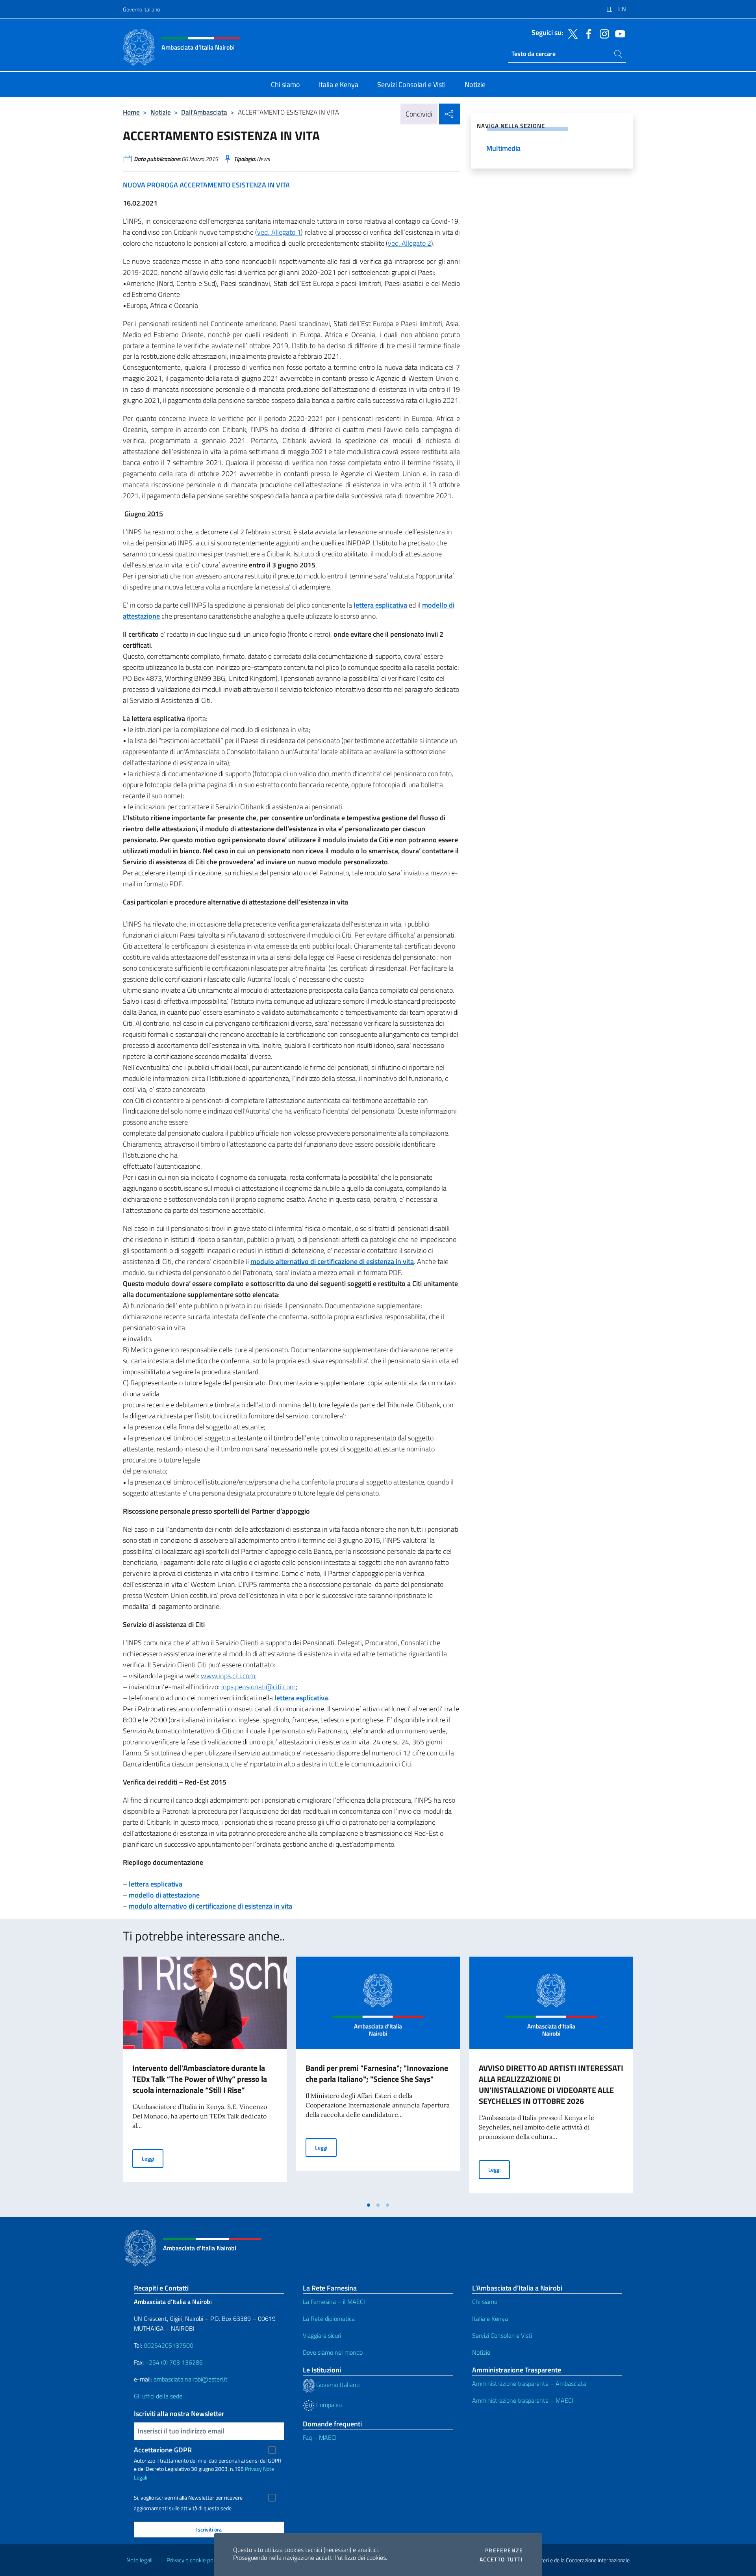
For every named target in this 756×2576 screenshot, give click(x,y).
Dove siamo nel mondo (333, 2352)
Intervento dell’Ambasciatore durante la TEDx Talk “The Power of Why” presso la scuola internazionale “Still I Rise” (200, 2079)
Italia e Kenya (490, 2318)
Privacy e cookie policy (194, 2560)
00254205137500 (169, 2345)
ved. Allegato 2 (409, 243)
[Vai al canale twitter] (571, 33)
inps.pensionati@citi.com (258, 1687)
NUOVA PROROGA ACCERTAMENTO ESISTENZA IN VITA (206, 185)
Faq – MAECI (320, 2437)
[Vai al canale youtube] (618, 33)
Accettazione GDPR (163, 2450)
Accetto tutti (501, 2559)
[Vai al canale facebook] (587, 33)
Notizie (161, 112)
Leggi (153, 2158)
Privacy (253, 2469)
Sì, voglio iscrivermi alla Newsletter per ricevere (188, 2498)
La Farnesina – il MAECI (334, 2302)
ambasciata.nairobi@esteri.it (191, 2379)
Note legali (139, 2560)
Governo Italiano (141, 9)
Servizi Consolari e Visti (502, 2335)
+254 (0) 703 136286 (174, 2362)
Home (131, 112)
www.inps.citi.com (228, 1676)
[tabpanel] (205, 2077)
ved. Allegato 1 (279, 232)
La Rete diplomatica (329, 2318)
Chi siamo (485, 2302)
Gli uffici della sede (158, 2396)
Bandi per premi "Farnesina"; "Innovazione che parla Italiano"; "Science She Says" (377, 2073)
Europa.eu (328, 2405)
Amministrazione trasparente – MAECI (523, 2400)
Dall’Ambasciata (204, 112)
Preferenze (504, 2550)
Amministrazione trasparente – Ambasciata (529, 2383)
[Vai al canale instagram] (602, 33)
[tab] (369, 2205)
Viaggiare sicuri (322, 2335)
